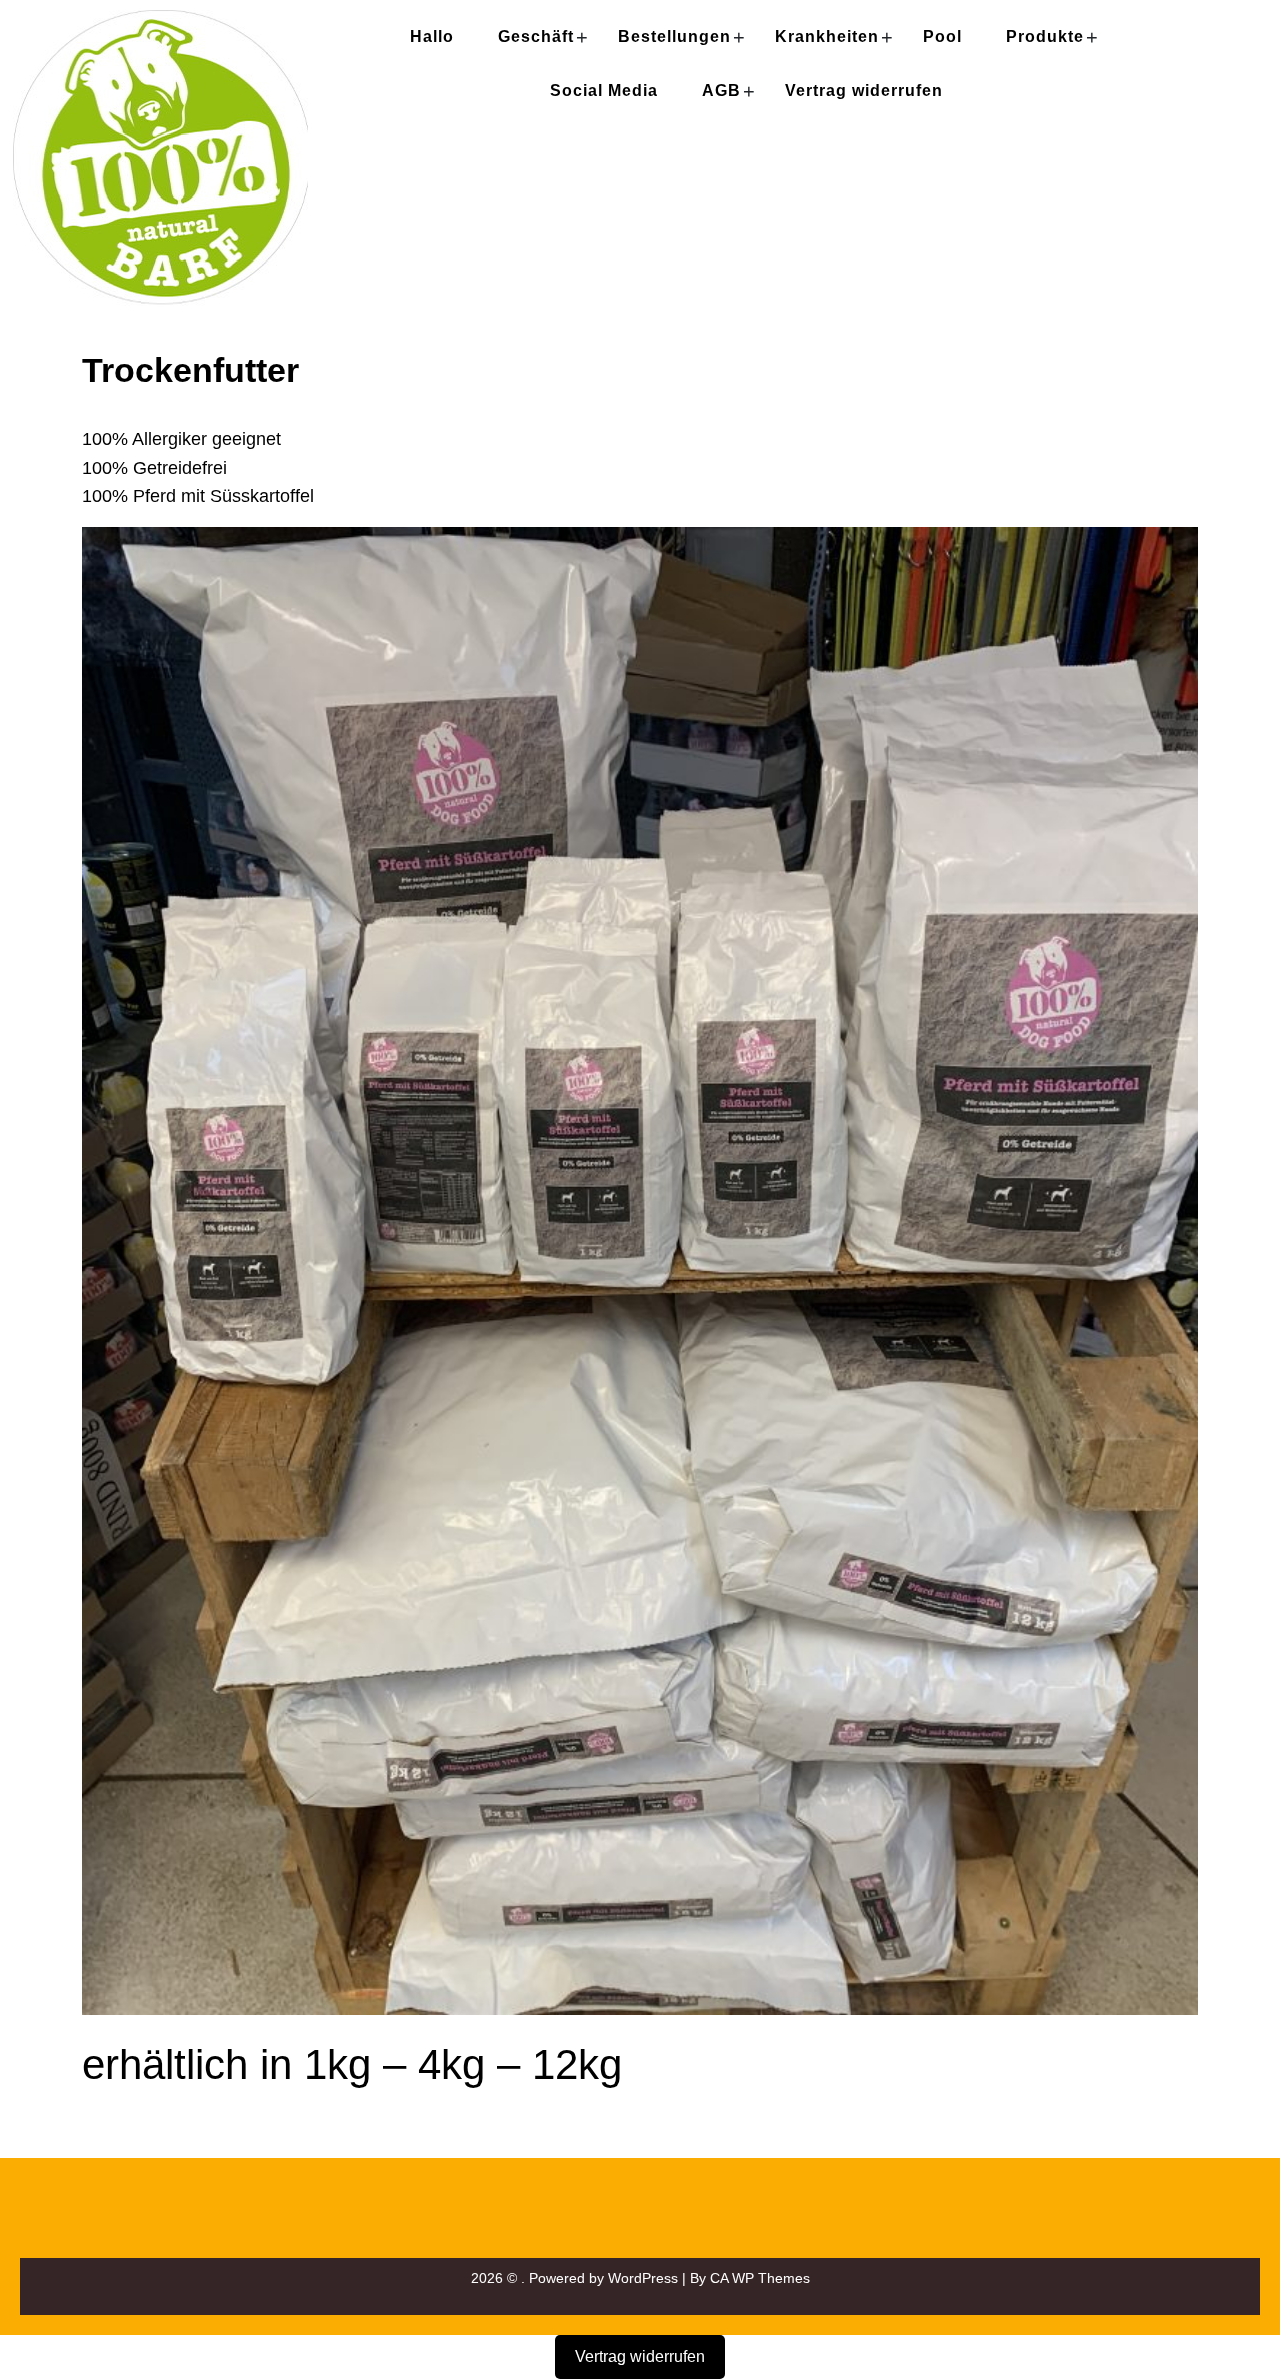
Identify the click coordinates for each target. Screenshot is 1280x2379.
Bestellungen (674, 36)
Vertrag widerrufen (864, 90)
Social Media (604, 90)
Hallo (432, 36)
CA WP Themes (760, 2278)
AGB (721, 90)
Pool (942, 36)
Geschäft (536, 36)
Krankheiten (827, 36)
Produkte (1045, 36)
